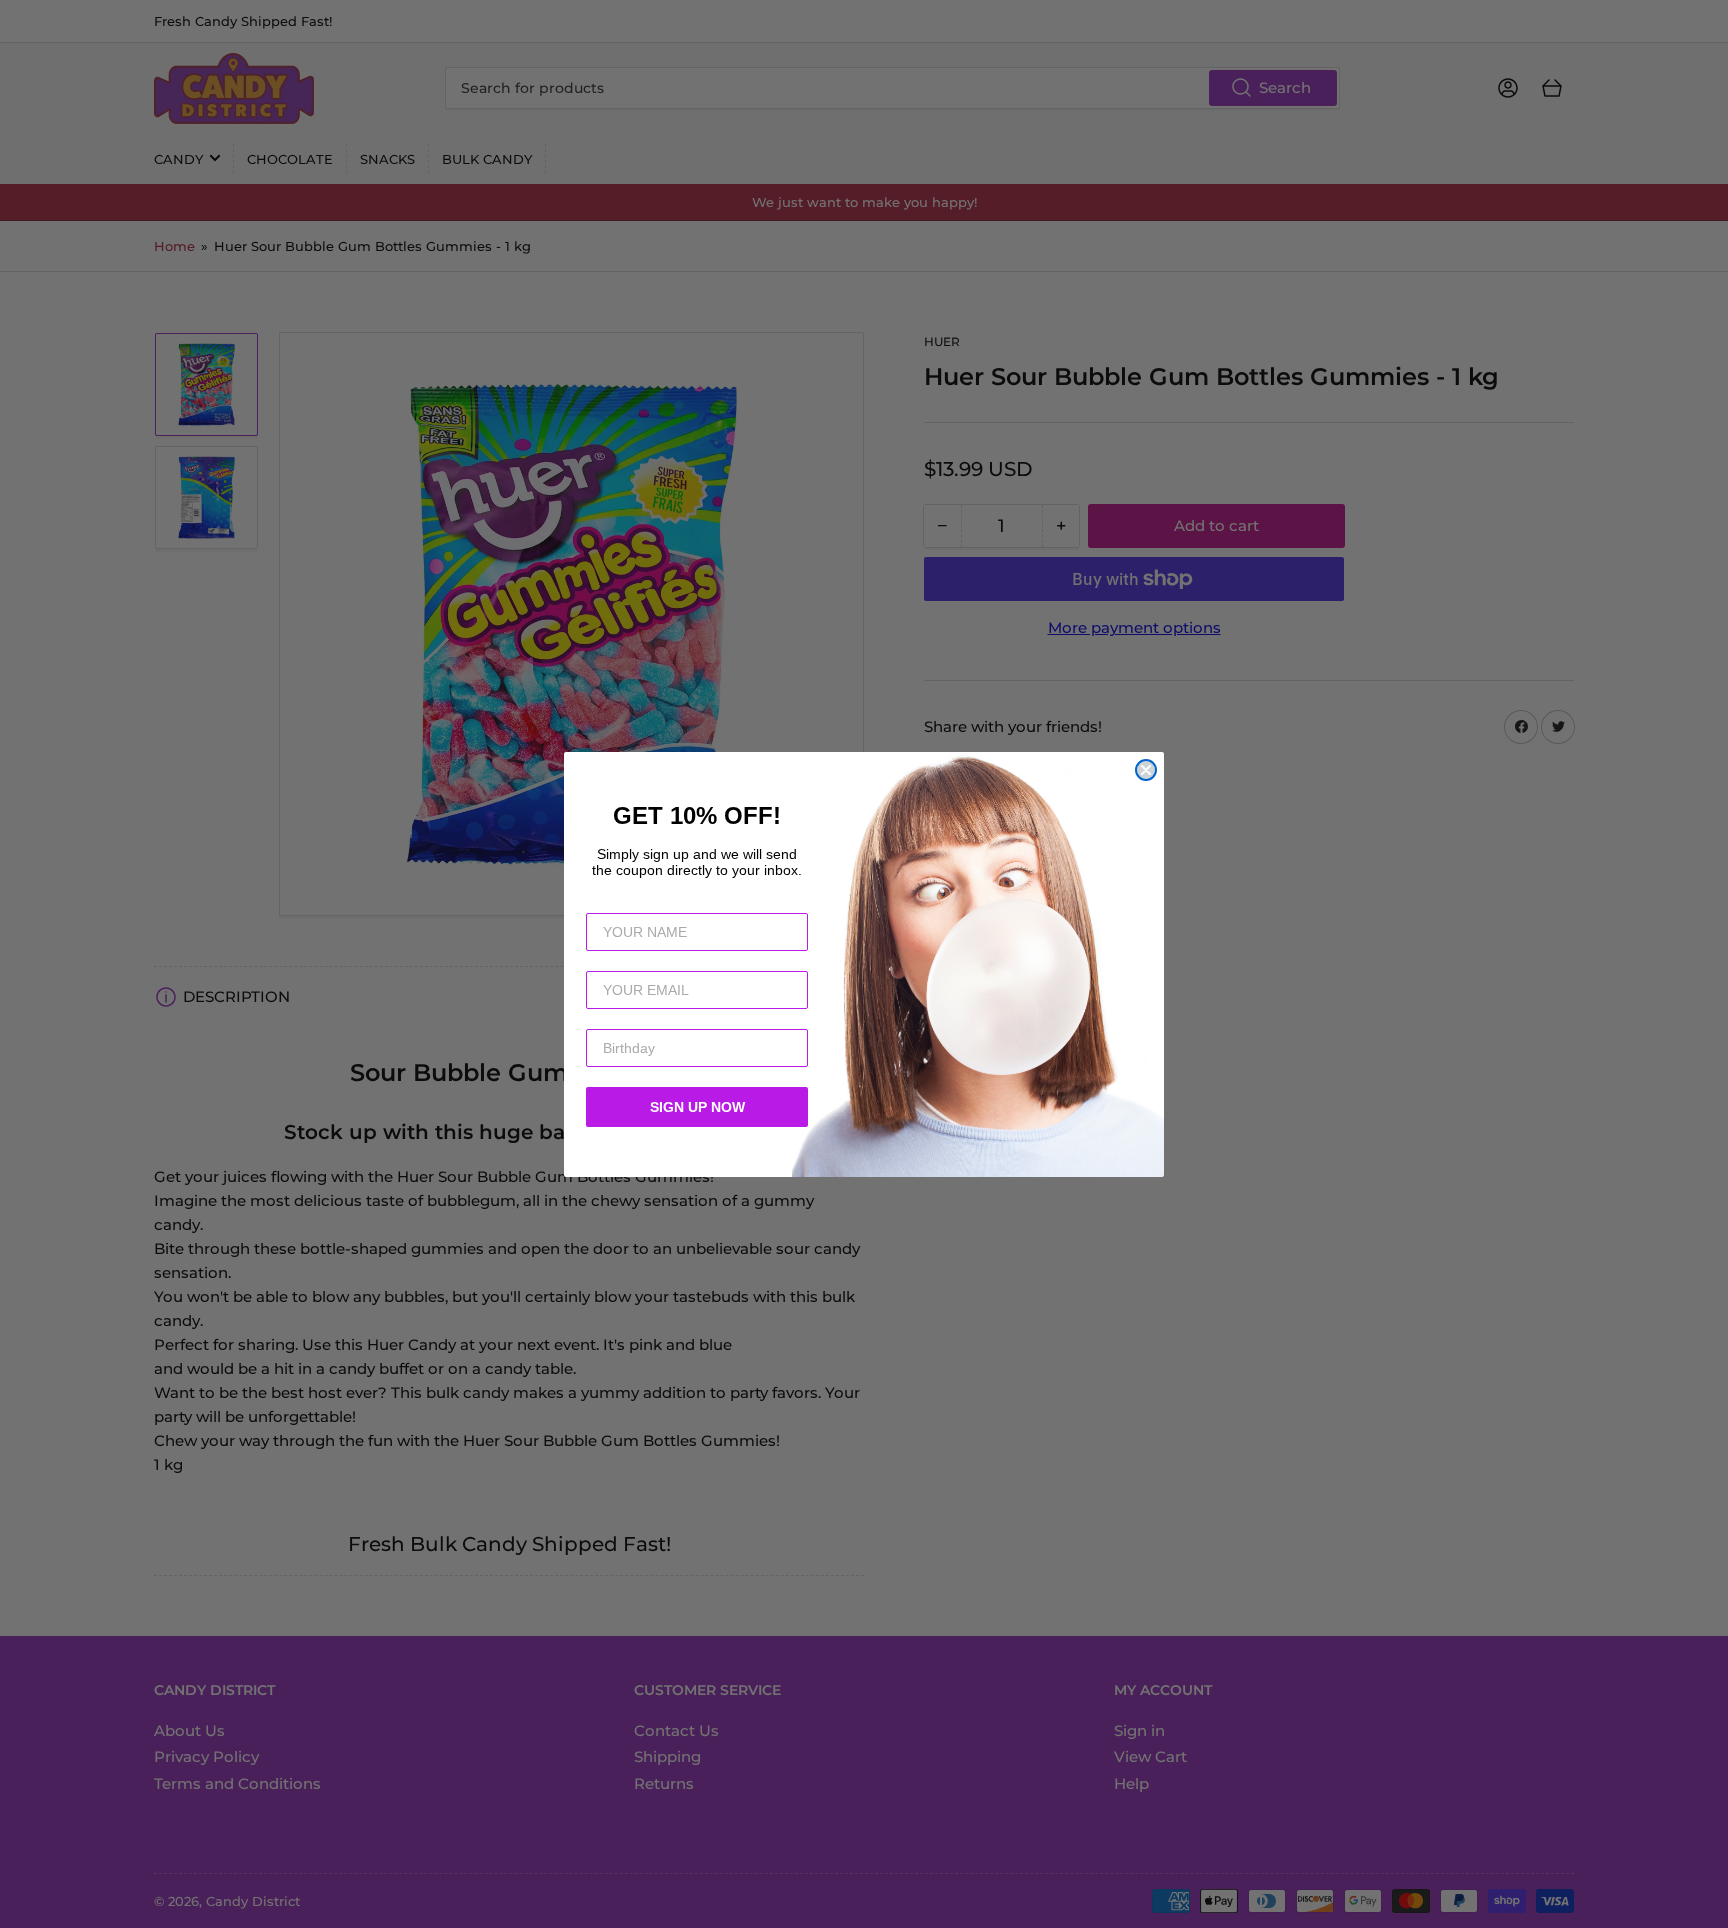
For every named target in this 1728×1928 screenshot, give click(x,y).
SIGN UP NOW (697, 1107)
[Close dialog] (1146, 770)
